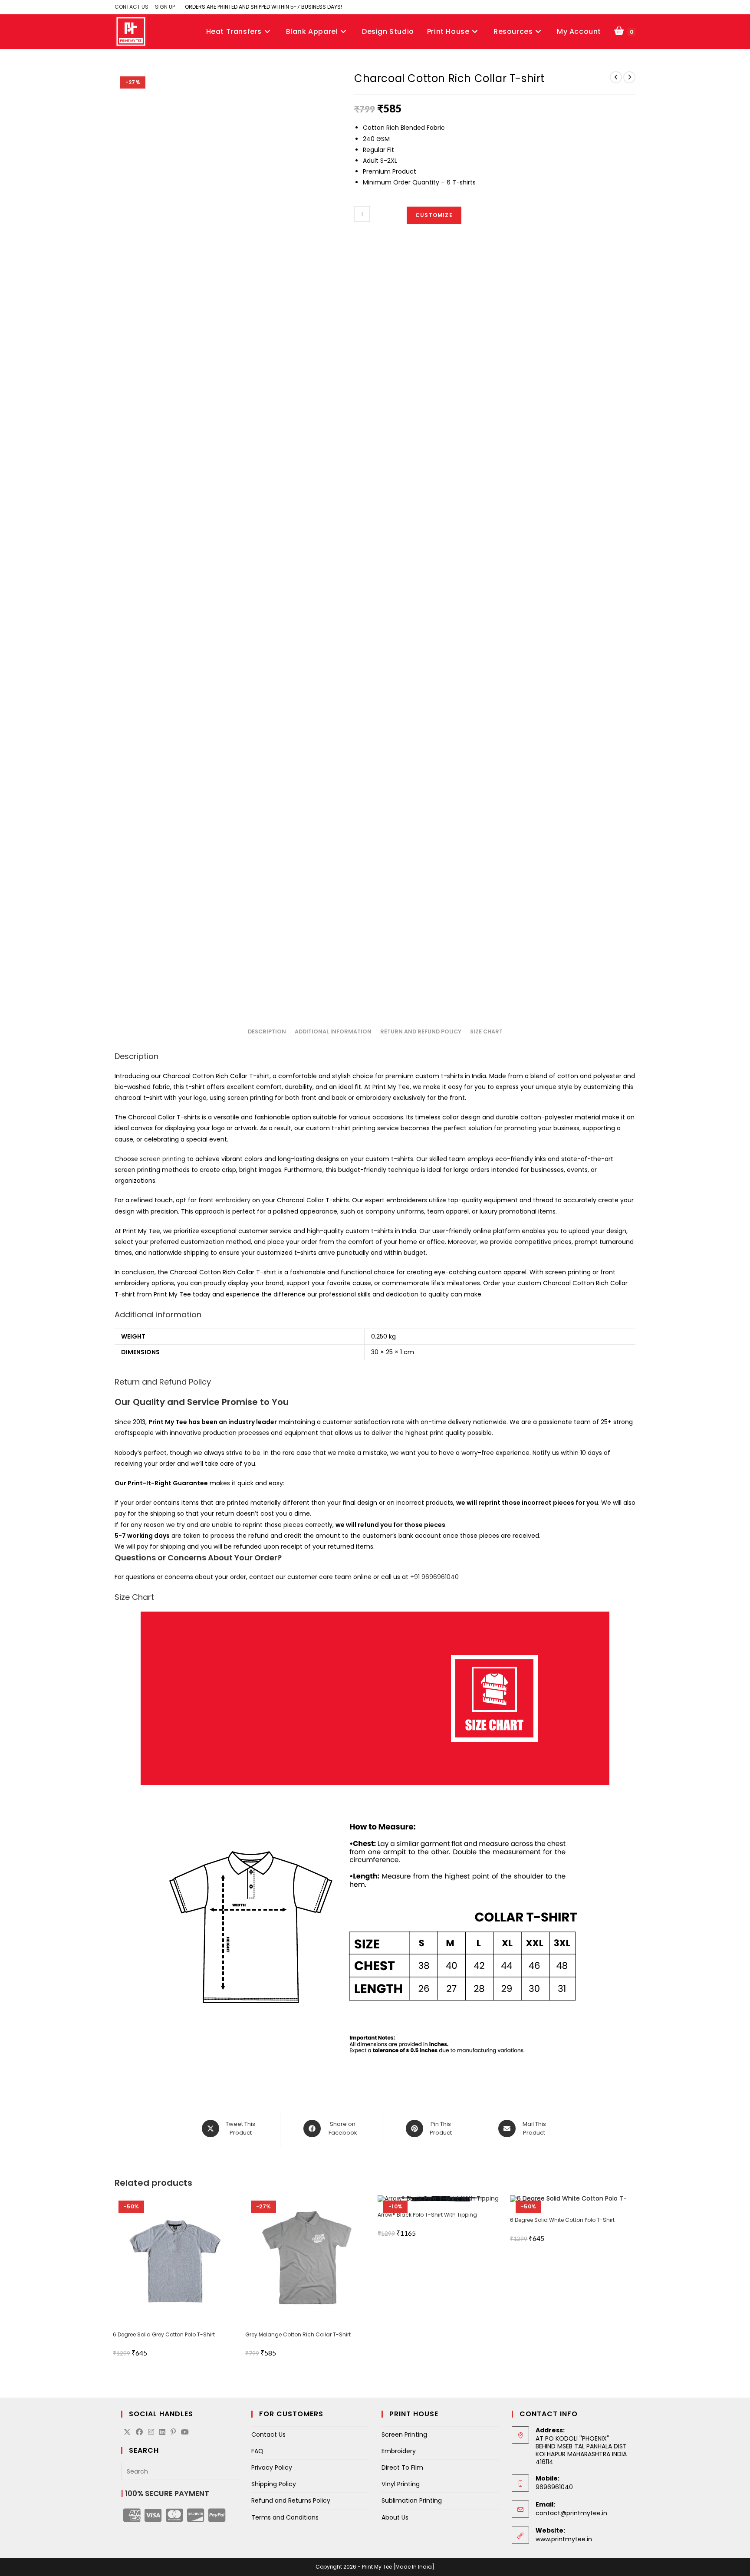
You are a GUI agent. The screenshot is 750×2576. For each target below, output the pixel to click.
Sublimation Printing (412, 2500)
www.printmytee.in (564, 2539)
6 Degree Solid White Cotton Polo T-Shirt (562, 2220)
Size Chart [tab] (486, 1031)
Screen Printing (404, 2435)
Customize (434, 215)
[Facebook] (139, 2433)
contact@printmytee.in (571, 2513)
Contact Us (268, 2435)
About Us (395, 2517)
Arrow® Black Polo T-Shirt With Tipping (427, 2215)
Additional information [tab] (333, 1031)
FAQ (257, 2451)
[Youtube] (185, 2433)
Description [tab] (267, 1031)
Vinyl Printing (401, 2484)
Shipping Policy (274, 2484)
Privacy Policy (272, 2467)
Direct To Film (402, 2467)
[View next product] (629, 77)
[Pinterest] (173, 2433)
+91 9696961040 (434, 1577)
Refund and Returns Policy (291, 2500)
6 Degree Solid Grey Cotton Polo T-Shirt (164, 2334)
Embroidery (399, 2451)
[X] (127, 2433)
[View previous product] (616, 77)
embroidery (233, 1200)
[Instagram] (151, 2433)
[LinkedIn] (162, 2433)
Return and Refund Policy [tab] (421, 1031)
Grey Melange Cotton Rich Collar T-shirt (298, 2334)
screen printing (163, 1159)
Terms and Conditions (285, 2517)
